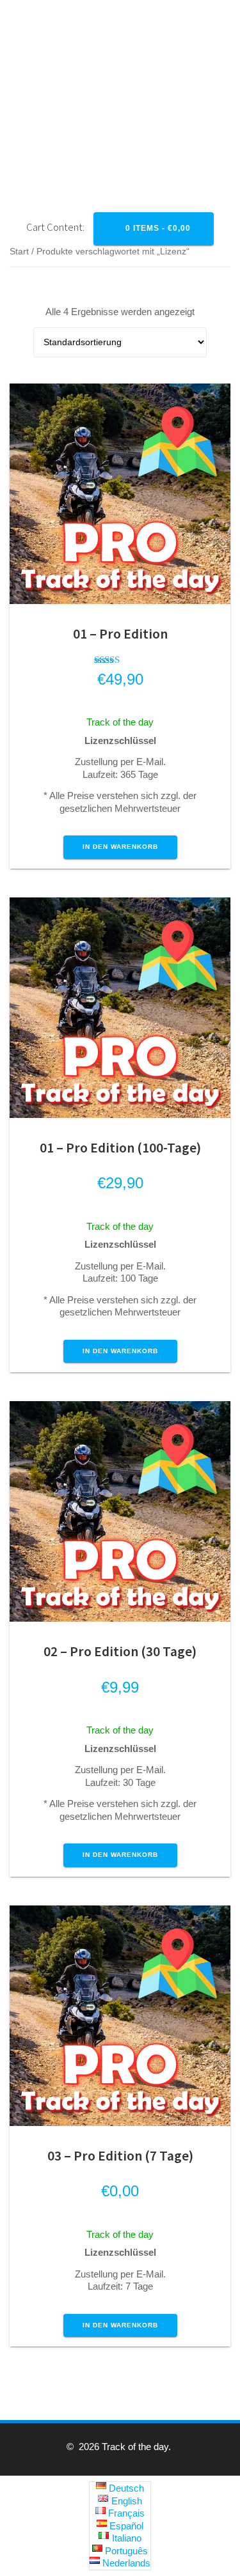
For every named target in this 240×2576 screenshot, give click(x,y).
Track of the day (120, 722)
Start (19, 252)
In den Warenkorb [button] (120, 847)
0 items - (157, 228)
